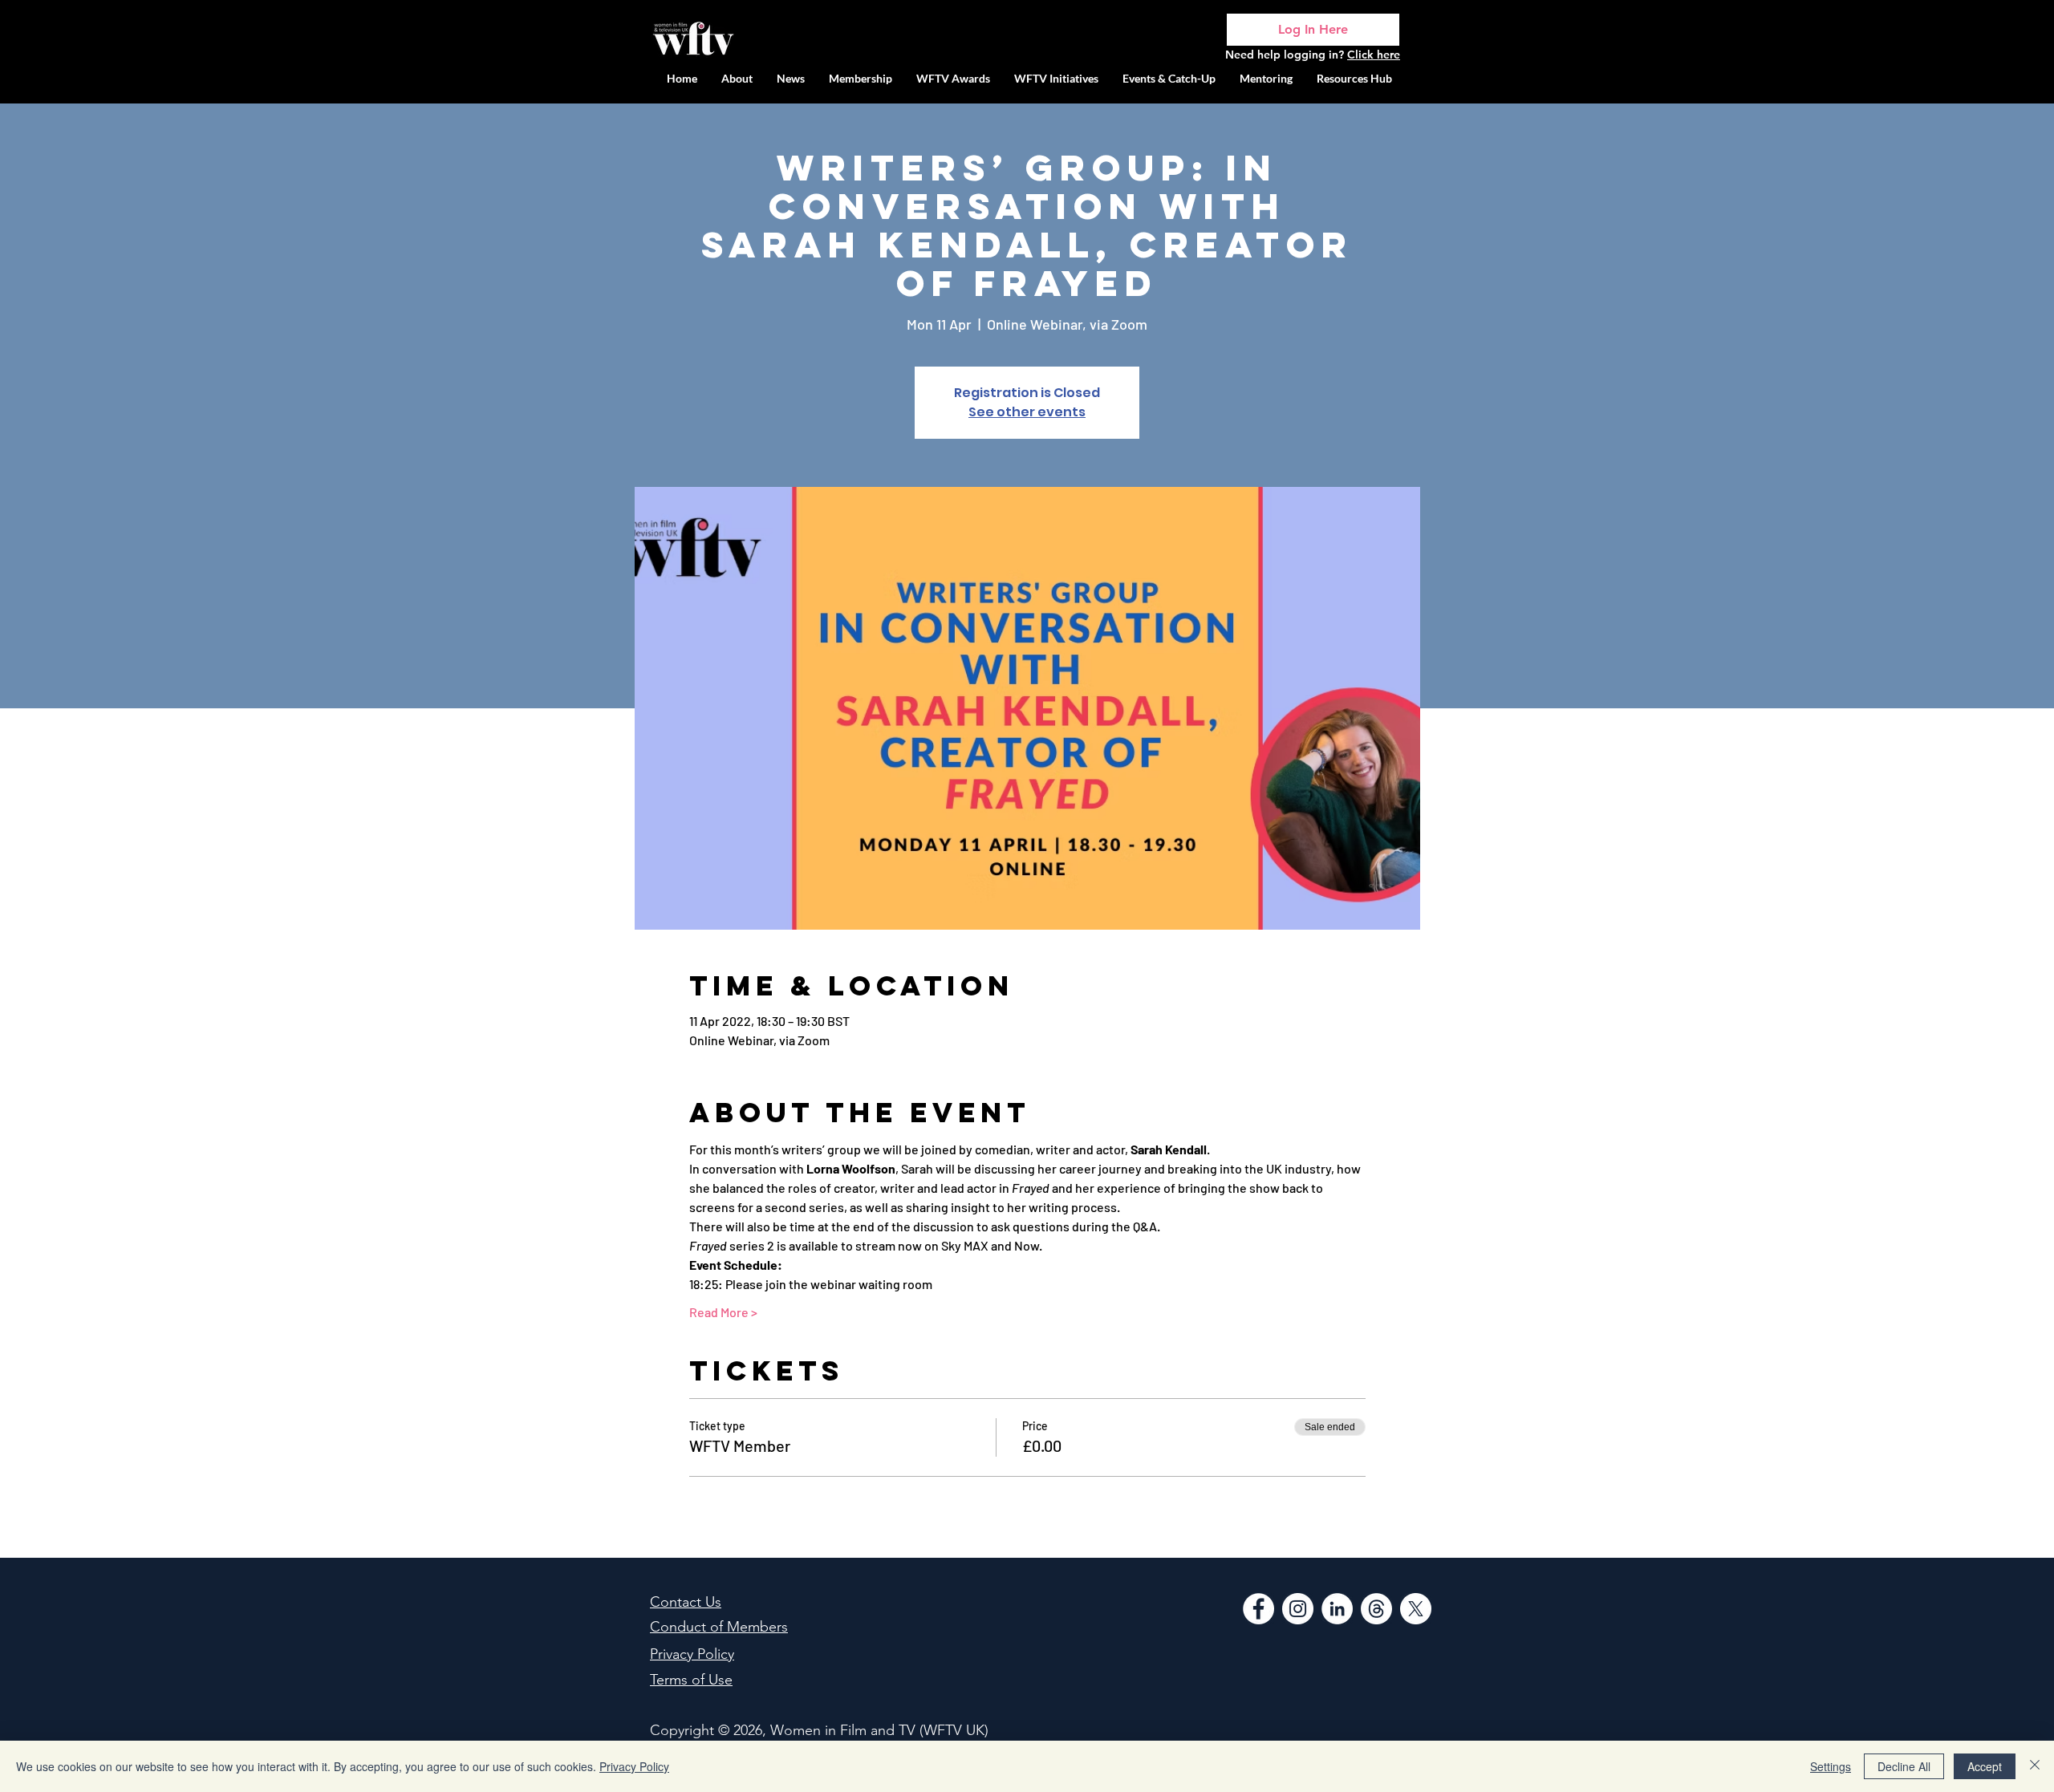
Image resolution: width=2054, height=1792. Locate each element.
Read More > (723, 1312)
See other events (1027, 412)
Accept (1985, 1766)
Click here (1374, 55)
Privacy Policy (634, 1766)
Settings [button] (1831, 1766)
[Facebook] (1258, 1609)
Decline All (1904, 1766)
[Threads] (1376, 1609)
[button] (1056, 78)
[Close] (2035, 1766)
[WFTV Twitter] (1416, 1609)
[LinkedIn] (1337, 1609)
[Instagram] (1298, 1609)
